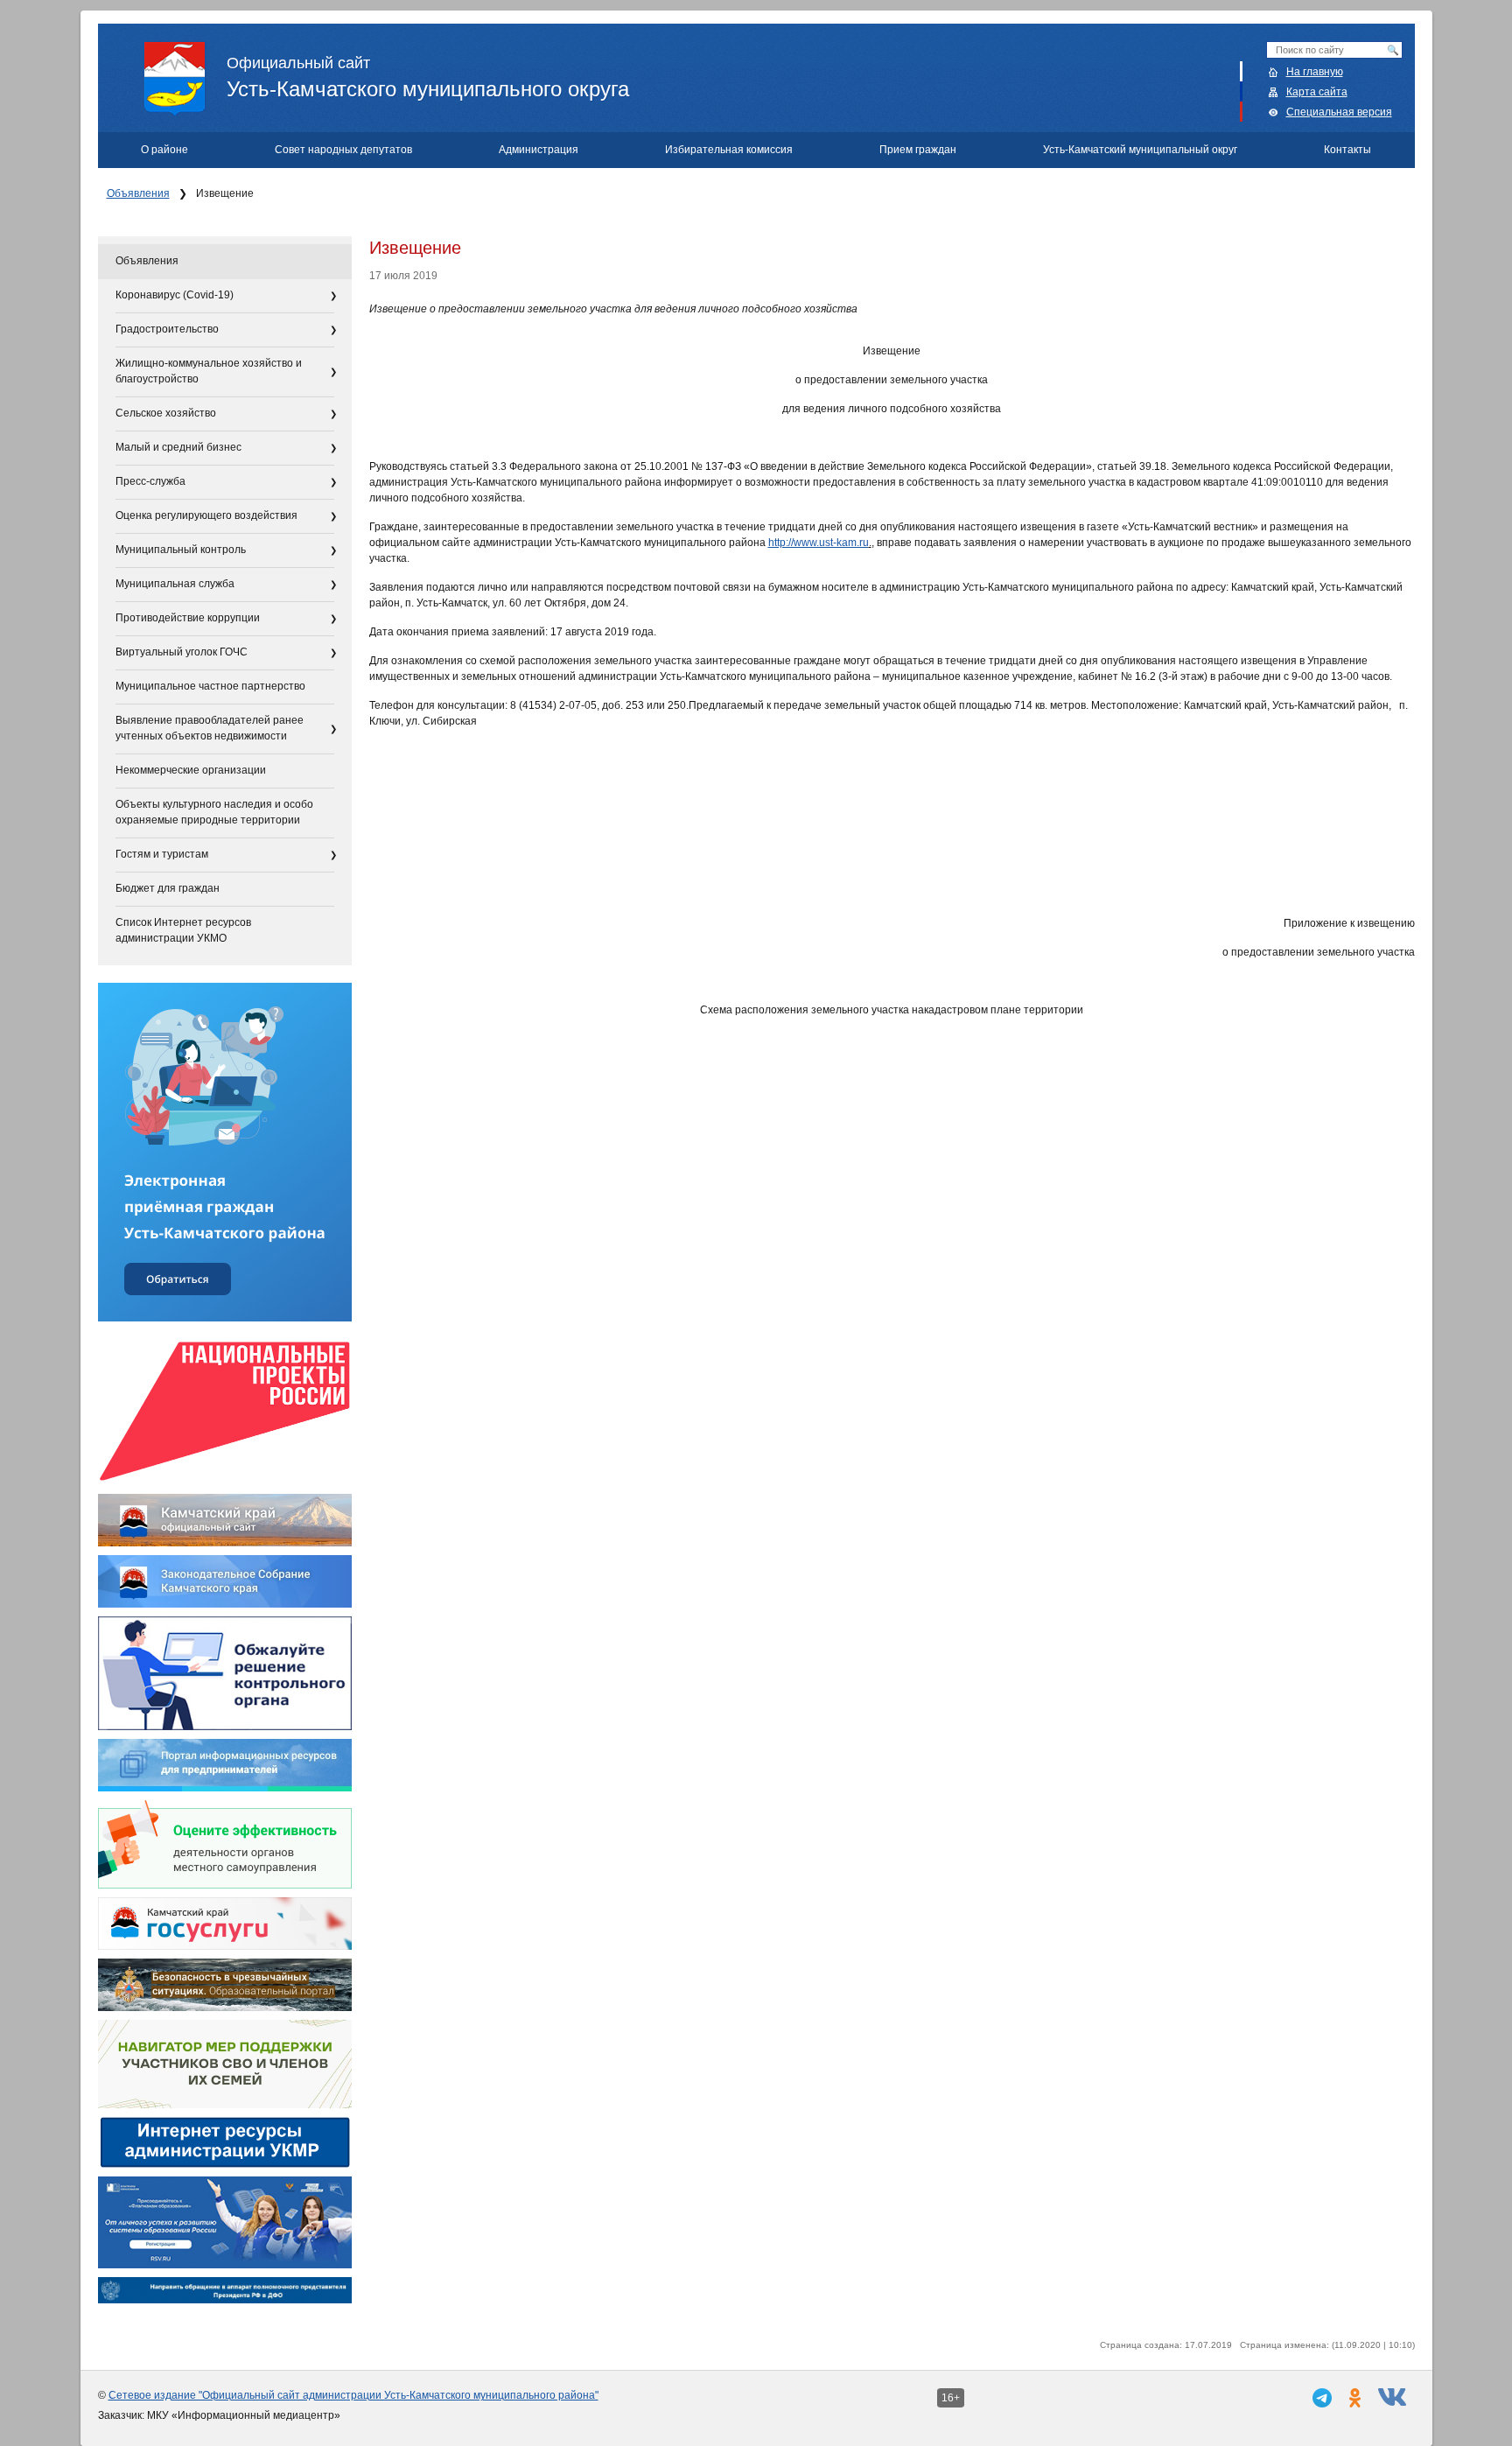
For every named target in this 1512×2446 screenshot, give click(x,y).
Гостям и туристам (162, 854)
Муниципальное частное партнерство (210, 686)
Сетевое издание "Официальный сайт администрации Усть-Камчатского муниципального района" (353, 2395)
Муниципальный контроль (181, 550)
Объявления (138, 193)
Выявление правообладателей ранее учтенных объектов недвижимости (210, 728)
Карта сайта (1317, 92)
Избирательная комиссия (729, 150)
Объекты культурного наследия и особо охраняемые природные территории (214, 812)
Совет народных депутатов (343, 150)
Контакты (1347, 150)
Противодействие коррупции (188, 618)
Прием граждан (918, 150)
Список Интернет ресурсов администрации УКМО (183, 930)
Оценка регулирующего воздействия (206, 515)
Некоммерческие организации (191, 770)
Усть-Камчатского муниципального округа (428, 77)
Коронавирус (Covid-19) (175, 295)
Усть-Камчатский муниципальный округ (1140, 150)
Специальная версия (1339, 112)
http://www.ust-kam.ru (819, 543)
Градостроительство (167, 329)
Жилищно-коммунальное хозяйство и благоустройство (209, 371)
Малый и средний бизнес (178, 447)
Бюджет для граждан (168, 888)
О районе (164, 150)
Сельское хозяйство (166, 413)
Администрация (539, 150)
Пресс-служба (150, 481)
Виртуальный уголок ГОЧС (182, 652)
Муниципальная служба (175, 584)
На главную (1315, 72)
